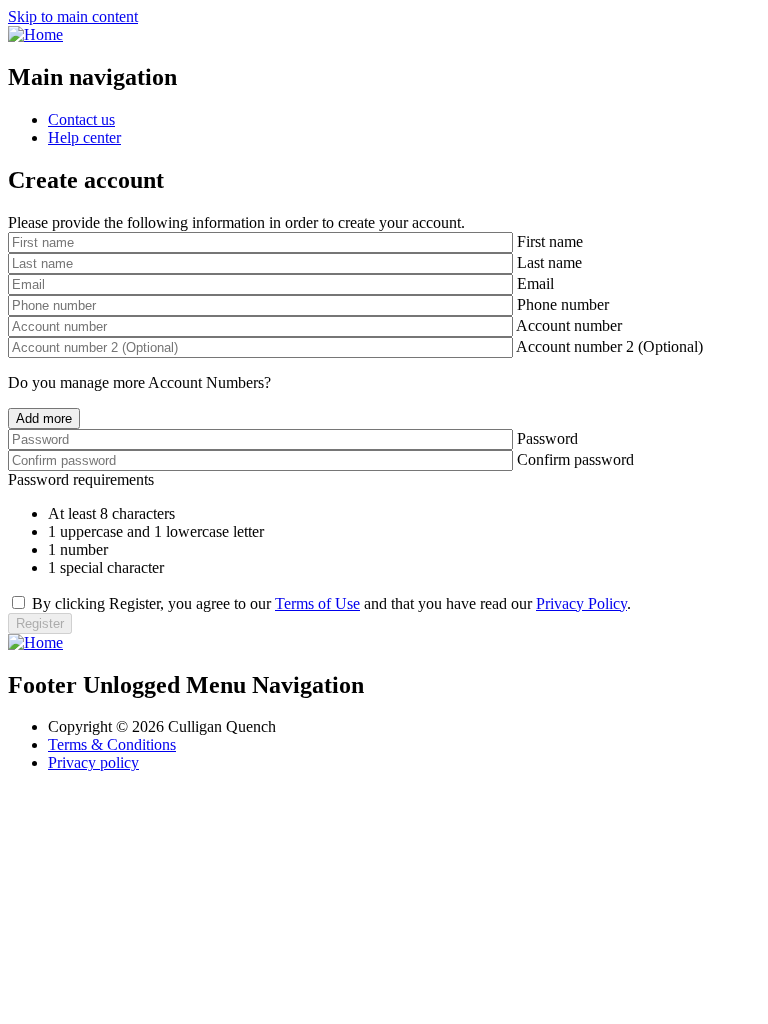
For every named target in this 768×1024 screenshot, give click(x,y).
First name (550, 241)
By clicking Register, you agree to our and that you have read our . (331, 603)
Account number (569, 325)
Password (547, 438)
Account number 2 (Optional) (609, 346)
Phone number (563, 304)
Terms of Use (317, 603)
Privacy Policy (581, 603)
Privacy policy (93, 762)
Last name (549, 262)
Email (535, 283)
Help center (84, 137)
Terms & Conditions (112, 744)
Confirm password (575, 459)
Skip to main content (73, 16)
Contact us (81, 119)
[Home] (35, 34)
